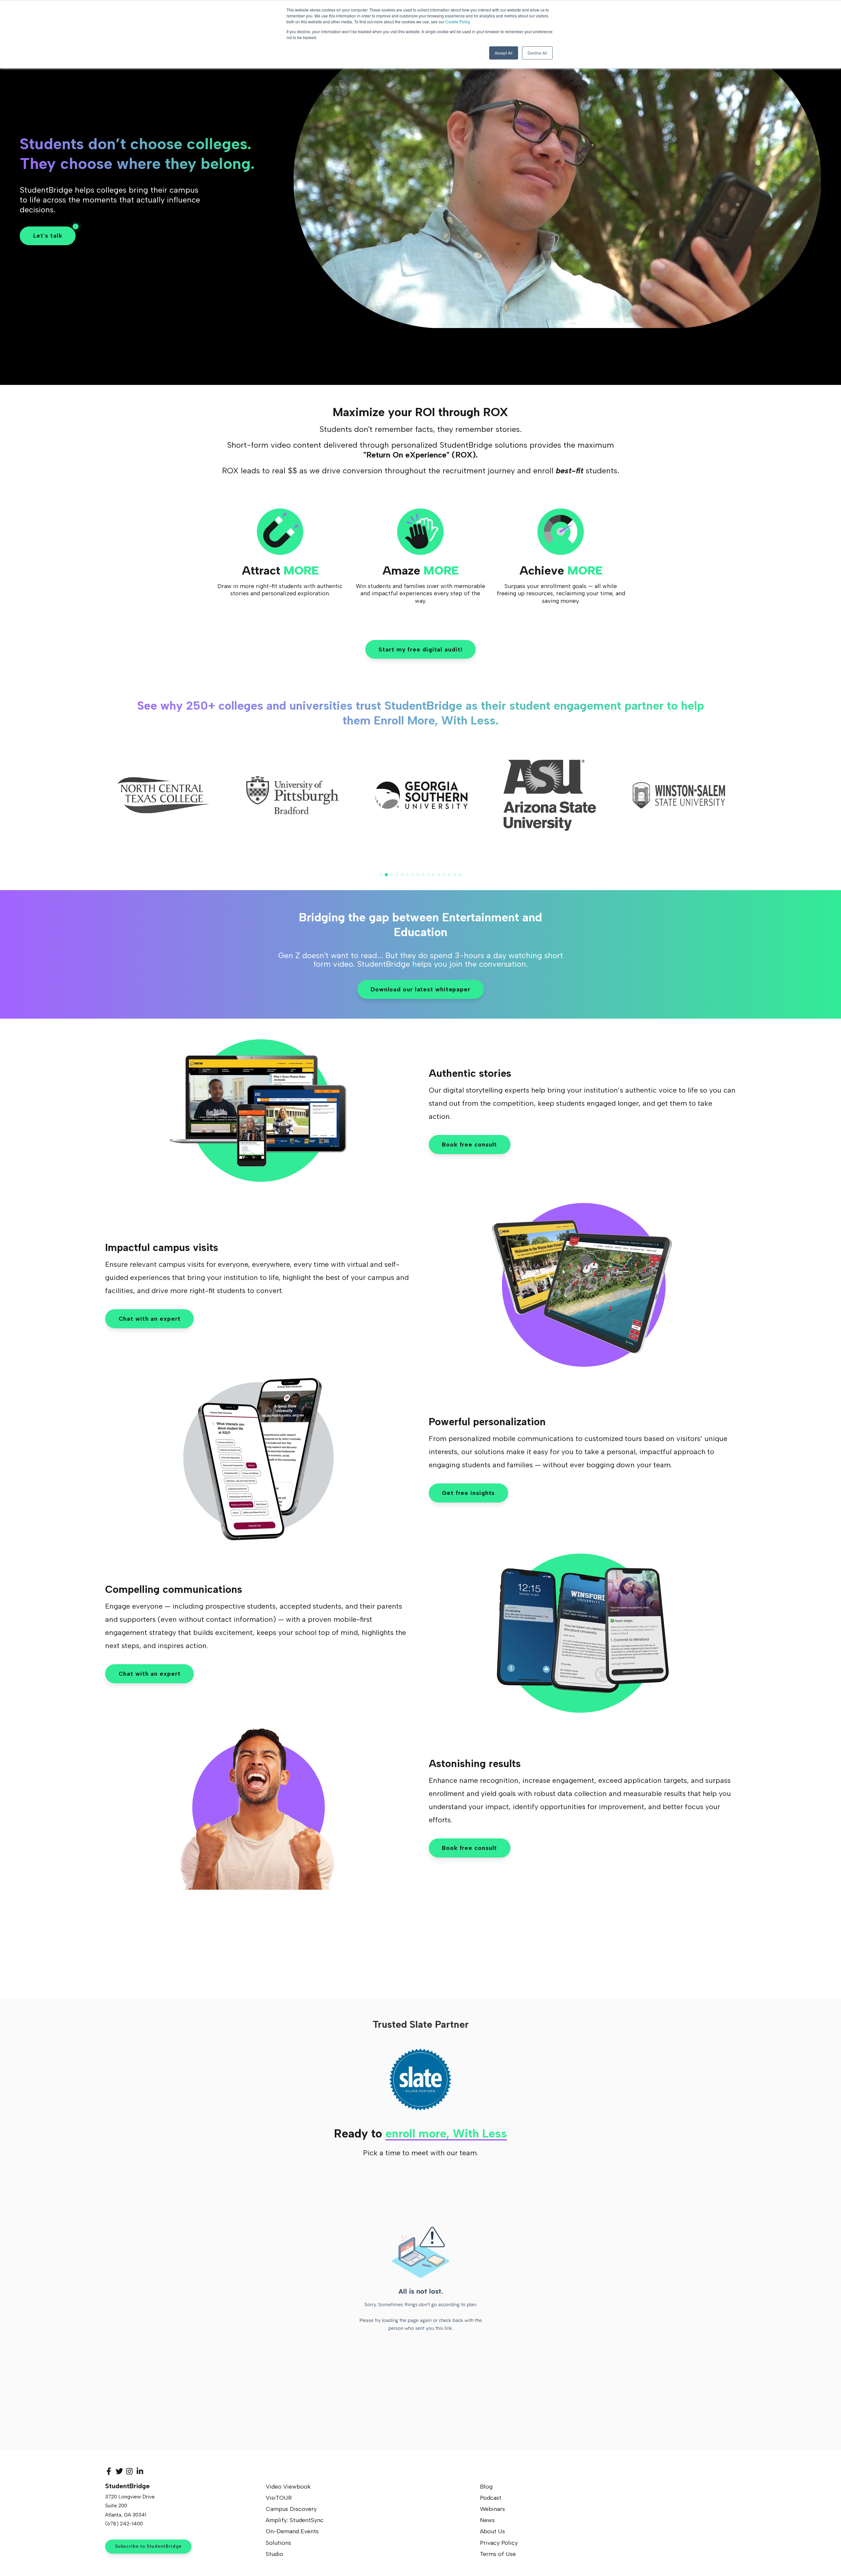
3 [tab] (392, 875)
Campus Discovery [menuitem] (291, 2509)
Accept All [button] (504, 53)
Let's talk (48, 236)
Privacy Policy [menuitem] (499, 2543)
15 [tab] (455, 875)
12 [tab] (439, 875)
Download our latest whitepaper (420, 989)
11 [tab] (434, 875)
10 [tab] (428, 875)
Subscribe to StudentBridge (148, 2546)
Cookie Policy (458, 22)
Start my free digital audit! (420, 650)
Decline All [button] (537, 53)
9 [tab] (423, 875)
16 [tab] (460, 875)
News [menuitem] (487, 2520)
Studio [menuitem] (274, 2554)
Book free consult (469, 1145)
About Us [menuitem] (492, 2531)
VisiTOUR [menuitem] (279, 2498)
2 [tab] (386, 875)
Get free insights (468, 1493)
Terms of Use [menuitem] (498, 2554)
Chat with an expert (150, 1319)
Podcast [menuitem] (491, 2498)
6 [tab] (407, 875)
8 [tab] (418, 875)
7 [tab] (413, 875)
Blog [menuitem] (486, 2487)
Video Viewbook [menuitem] (288, 2487)
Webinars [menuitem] (492, 2509)
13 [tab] (444, 875)
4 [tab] (397, 875)
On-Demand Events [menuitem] (292, 2531)
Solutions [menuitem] (278, 2543)
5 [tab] (402, 875)
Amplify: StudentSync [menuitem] (295, 2520)
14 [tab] (449, 875)
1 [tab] (381, 875)
